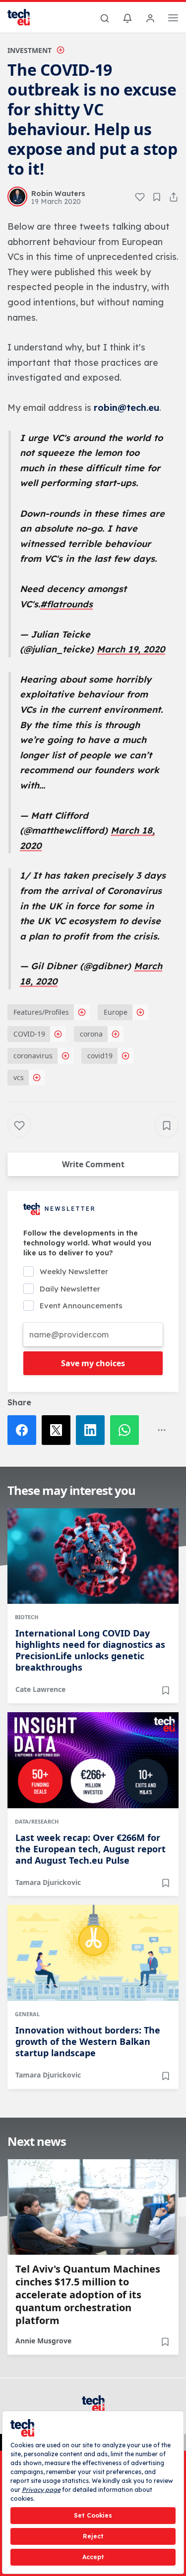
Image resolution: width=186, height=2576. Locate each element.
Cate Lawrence (40, 1689)
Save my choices (93, 1363)
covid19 (100, 1056)
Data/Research (37, 1821)
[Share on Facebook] (25, 1430)
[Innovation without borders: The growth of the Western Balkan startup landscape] (93, 1953)
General (27, 2014)
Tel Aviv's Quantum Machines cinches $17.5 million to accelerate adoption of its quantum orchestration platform (88, 2295)
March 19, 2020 (131, 649)
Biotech (27, 1617)
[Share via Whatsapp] (127, 1430)
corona (91, 1034)
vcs (19, 1077)
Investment (30, 50)
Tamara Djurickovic (48, 1882)
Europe (116, 1012)
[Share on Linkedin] (93, 1430)
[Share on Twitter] (59, 1430)
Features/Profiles (41, 1012)
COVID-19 (29, 1034)
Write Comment (93, 1164)
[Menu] (173, 19)
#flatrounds (66, 604)
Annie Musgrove (43, 2341)
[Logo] (25, 17)
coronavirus (33, 1056)
